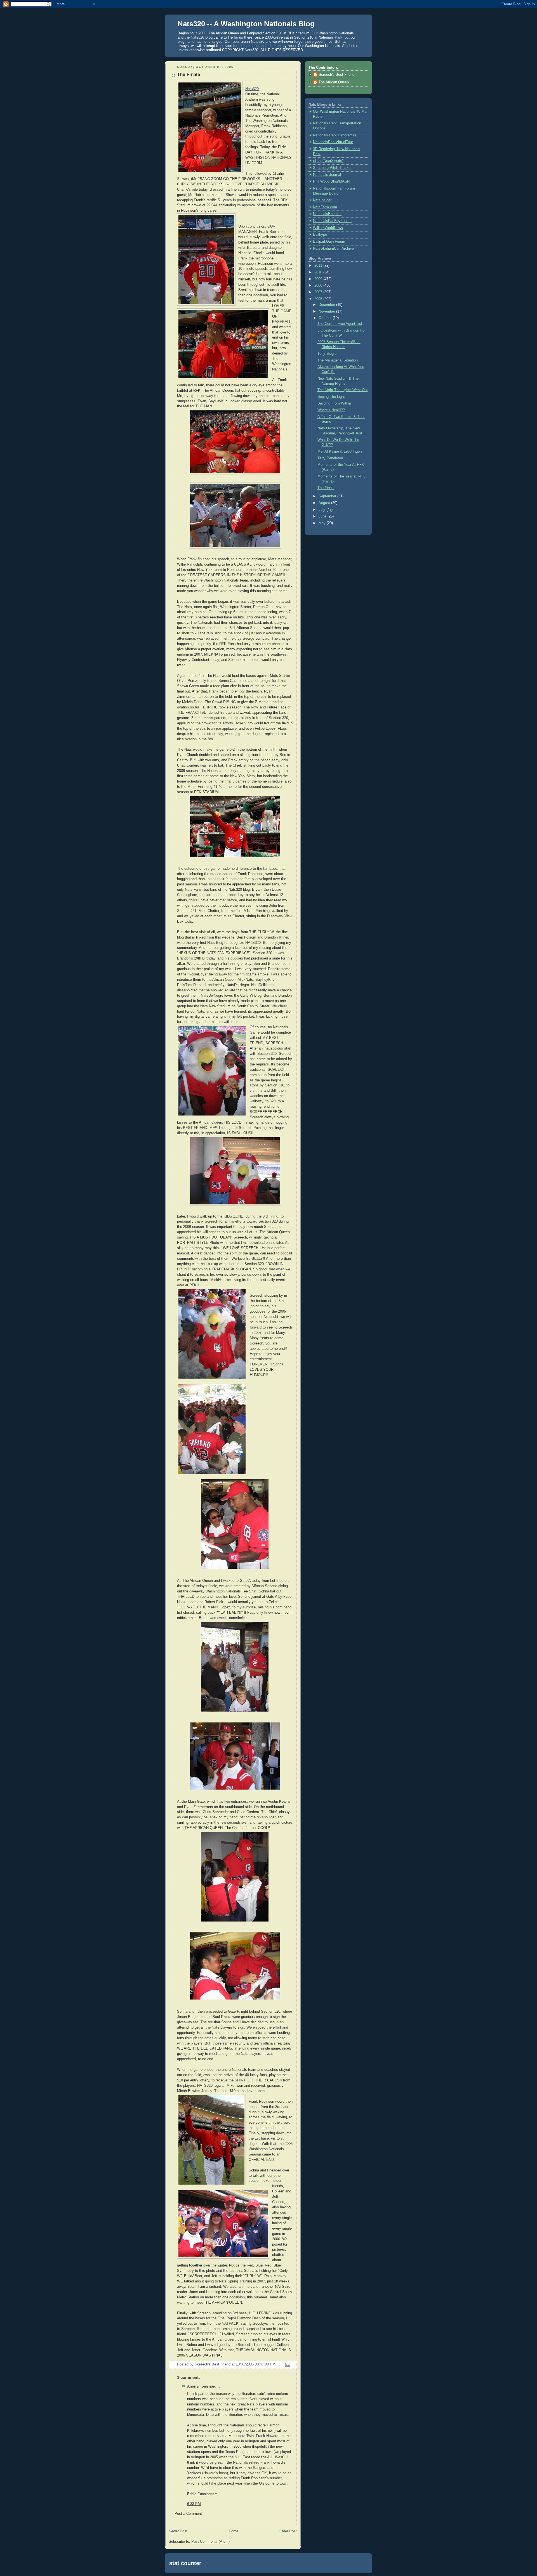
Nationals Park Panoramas (335, 135)
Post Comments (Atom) (210, 2542)
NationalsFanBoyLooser (332, 221)
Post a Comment (188, 2514)
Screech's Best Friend (336, 75)
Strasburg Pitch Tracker (332, 168)
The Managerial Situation (338, 360)
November (327, 311)
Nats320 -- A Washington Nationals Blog (246, 24)
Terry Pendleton (330, 458)
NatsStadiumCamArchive (333, 249)
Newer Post (178, 2531)
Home (234, 2531)
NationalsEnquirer (327, 214)
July (322, 510)
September (328, 496)
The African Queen (334, 82)
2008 (319, 285)
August (325, 503)
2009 (319, 279)
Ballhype (320, 235)
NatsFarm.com (325, 207)
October (326, 318)
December (327, 305)
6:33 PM (194, 2504)
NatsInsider (322, 200)
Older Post (288, 2531)
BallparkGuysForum (329, 242)
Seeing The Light (331, 397)
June (323, 516)
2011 (319, 266)
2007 (319, 292)
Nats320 (252, 89)
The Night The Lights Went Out (343, 390)
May (323, 523)
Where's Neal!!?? (331, 410)
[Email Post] (288, 2365)
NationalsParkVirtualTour (333, 142)
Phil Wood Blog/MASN (331, 181)
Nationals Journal (327, 175)
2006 (319, 299)
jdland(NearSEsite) (328, 161)
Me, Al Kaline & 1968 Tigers (340, 452)
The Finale (326, 488)
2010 (319, 272)
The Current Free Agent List (340, 324)
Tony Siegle (327, 354)
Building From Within (334, 403)
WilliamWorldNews (328, 228)
